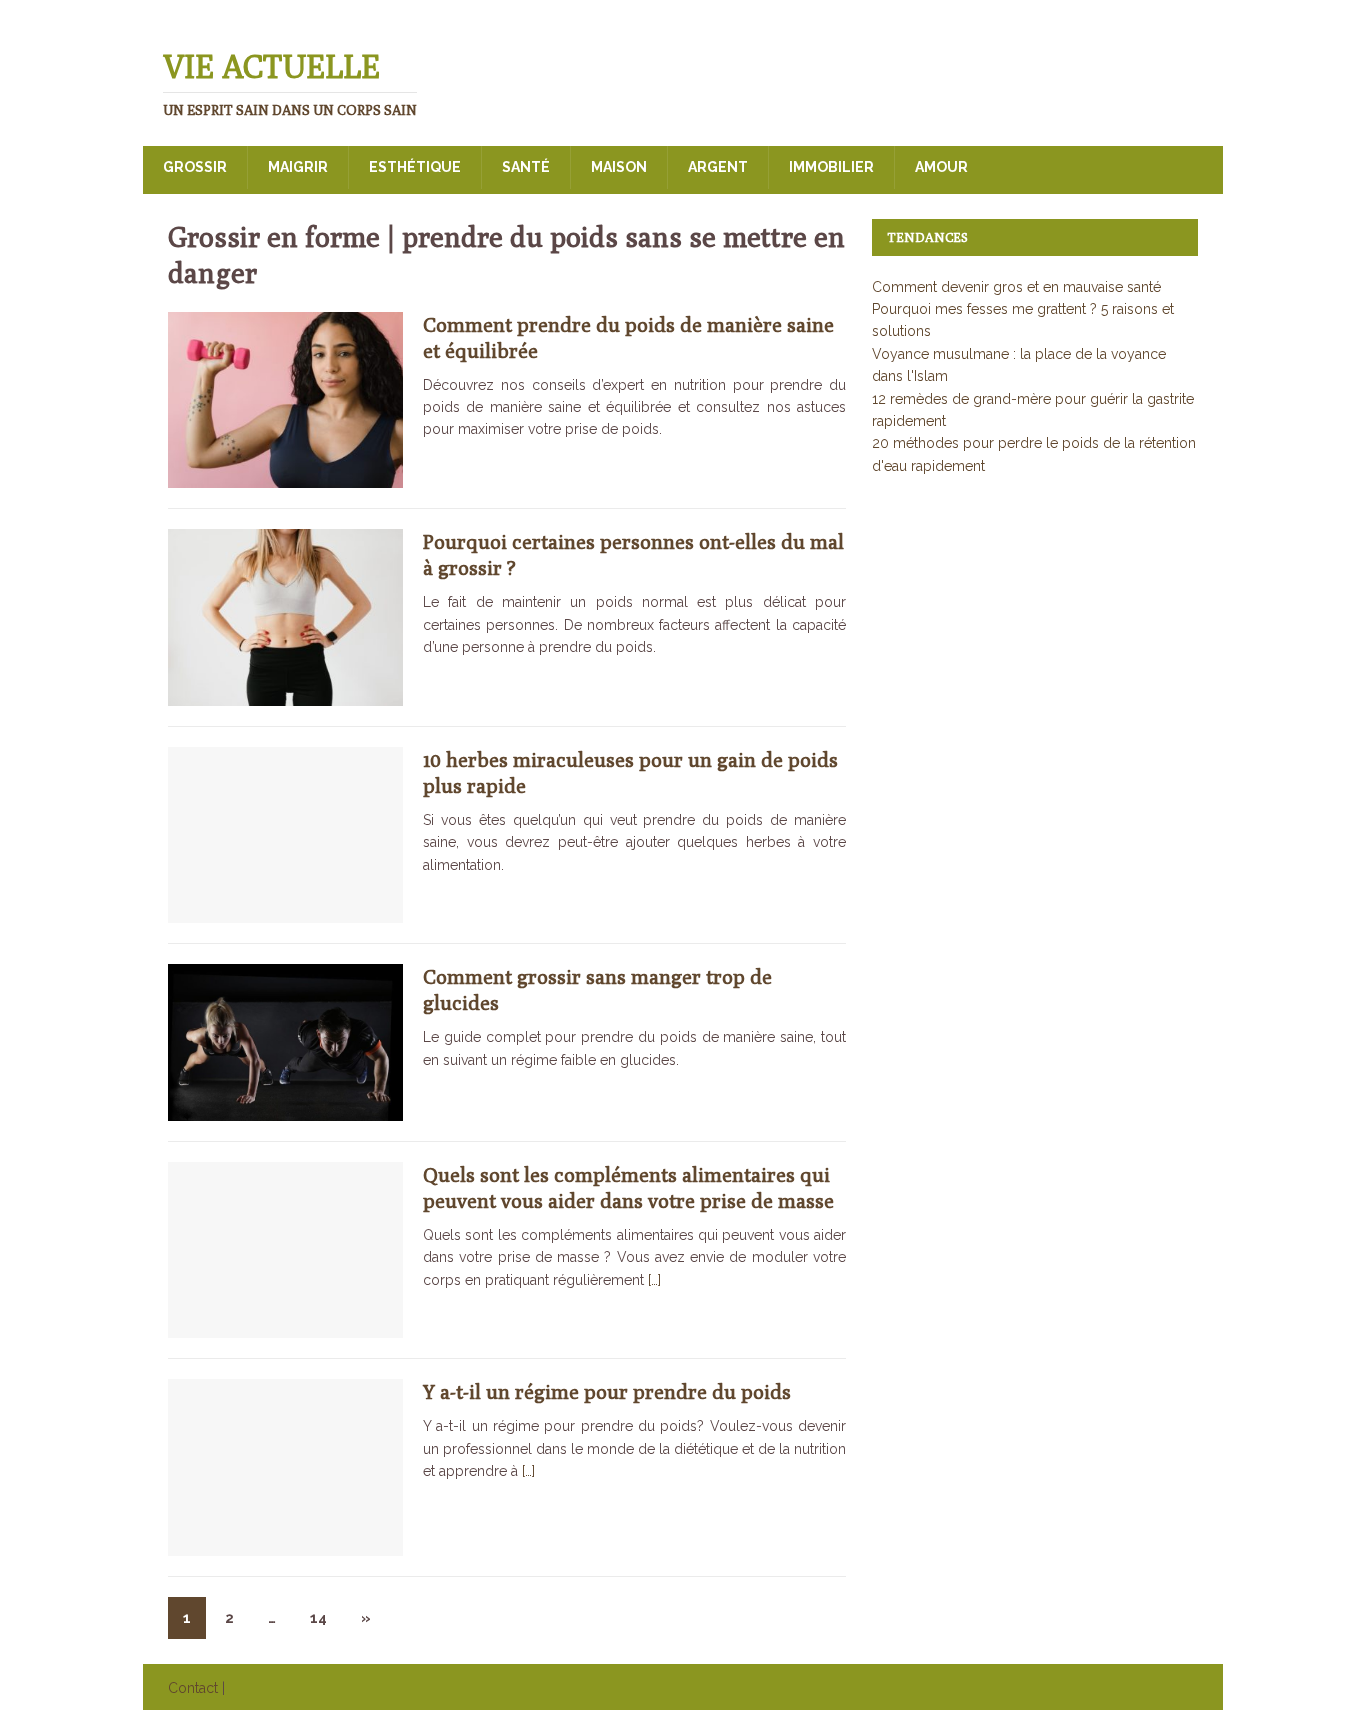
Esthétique (415, 167)
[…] (654, 1280)
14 (318, 1618)
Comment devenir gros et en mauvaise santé (1016, 287)
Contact (193, 1688)
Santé (526, 167)
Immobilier (831, 167)
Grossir (195, 167)
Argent (718, 167)
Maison (619, 167)
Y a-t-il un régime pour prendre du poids (607, 1391)
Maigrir (298, 167)
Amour (941, 167)
